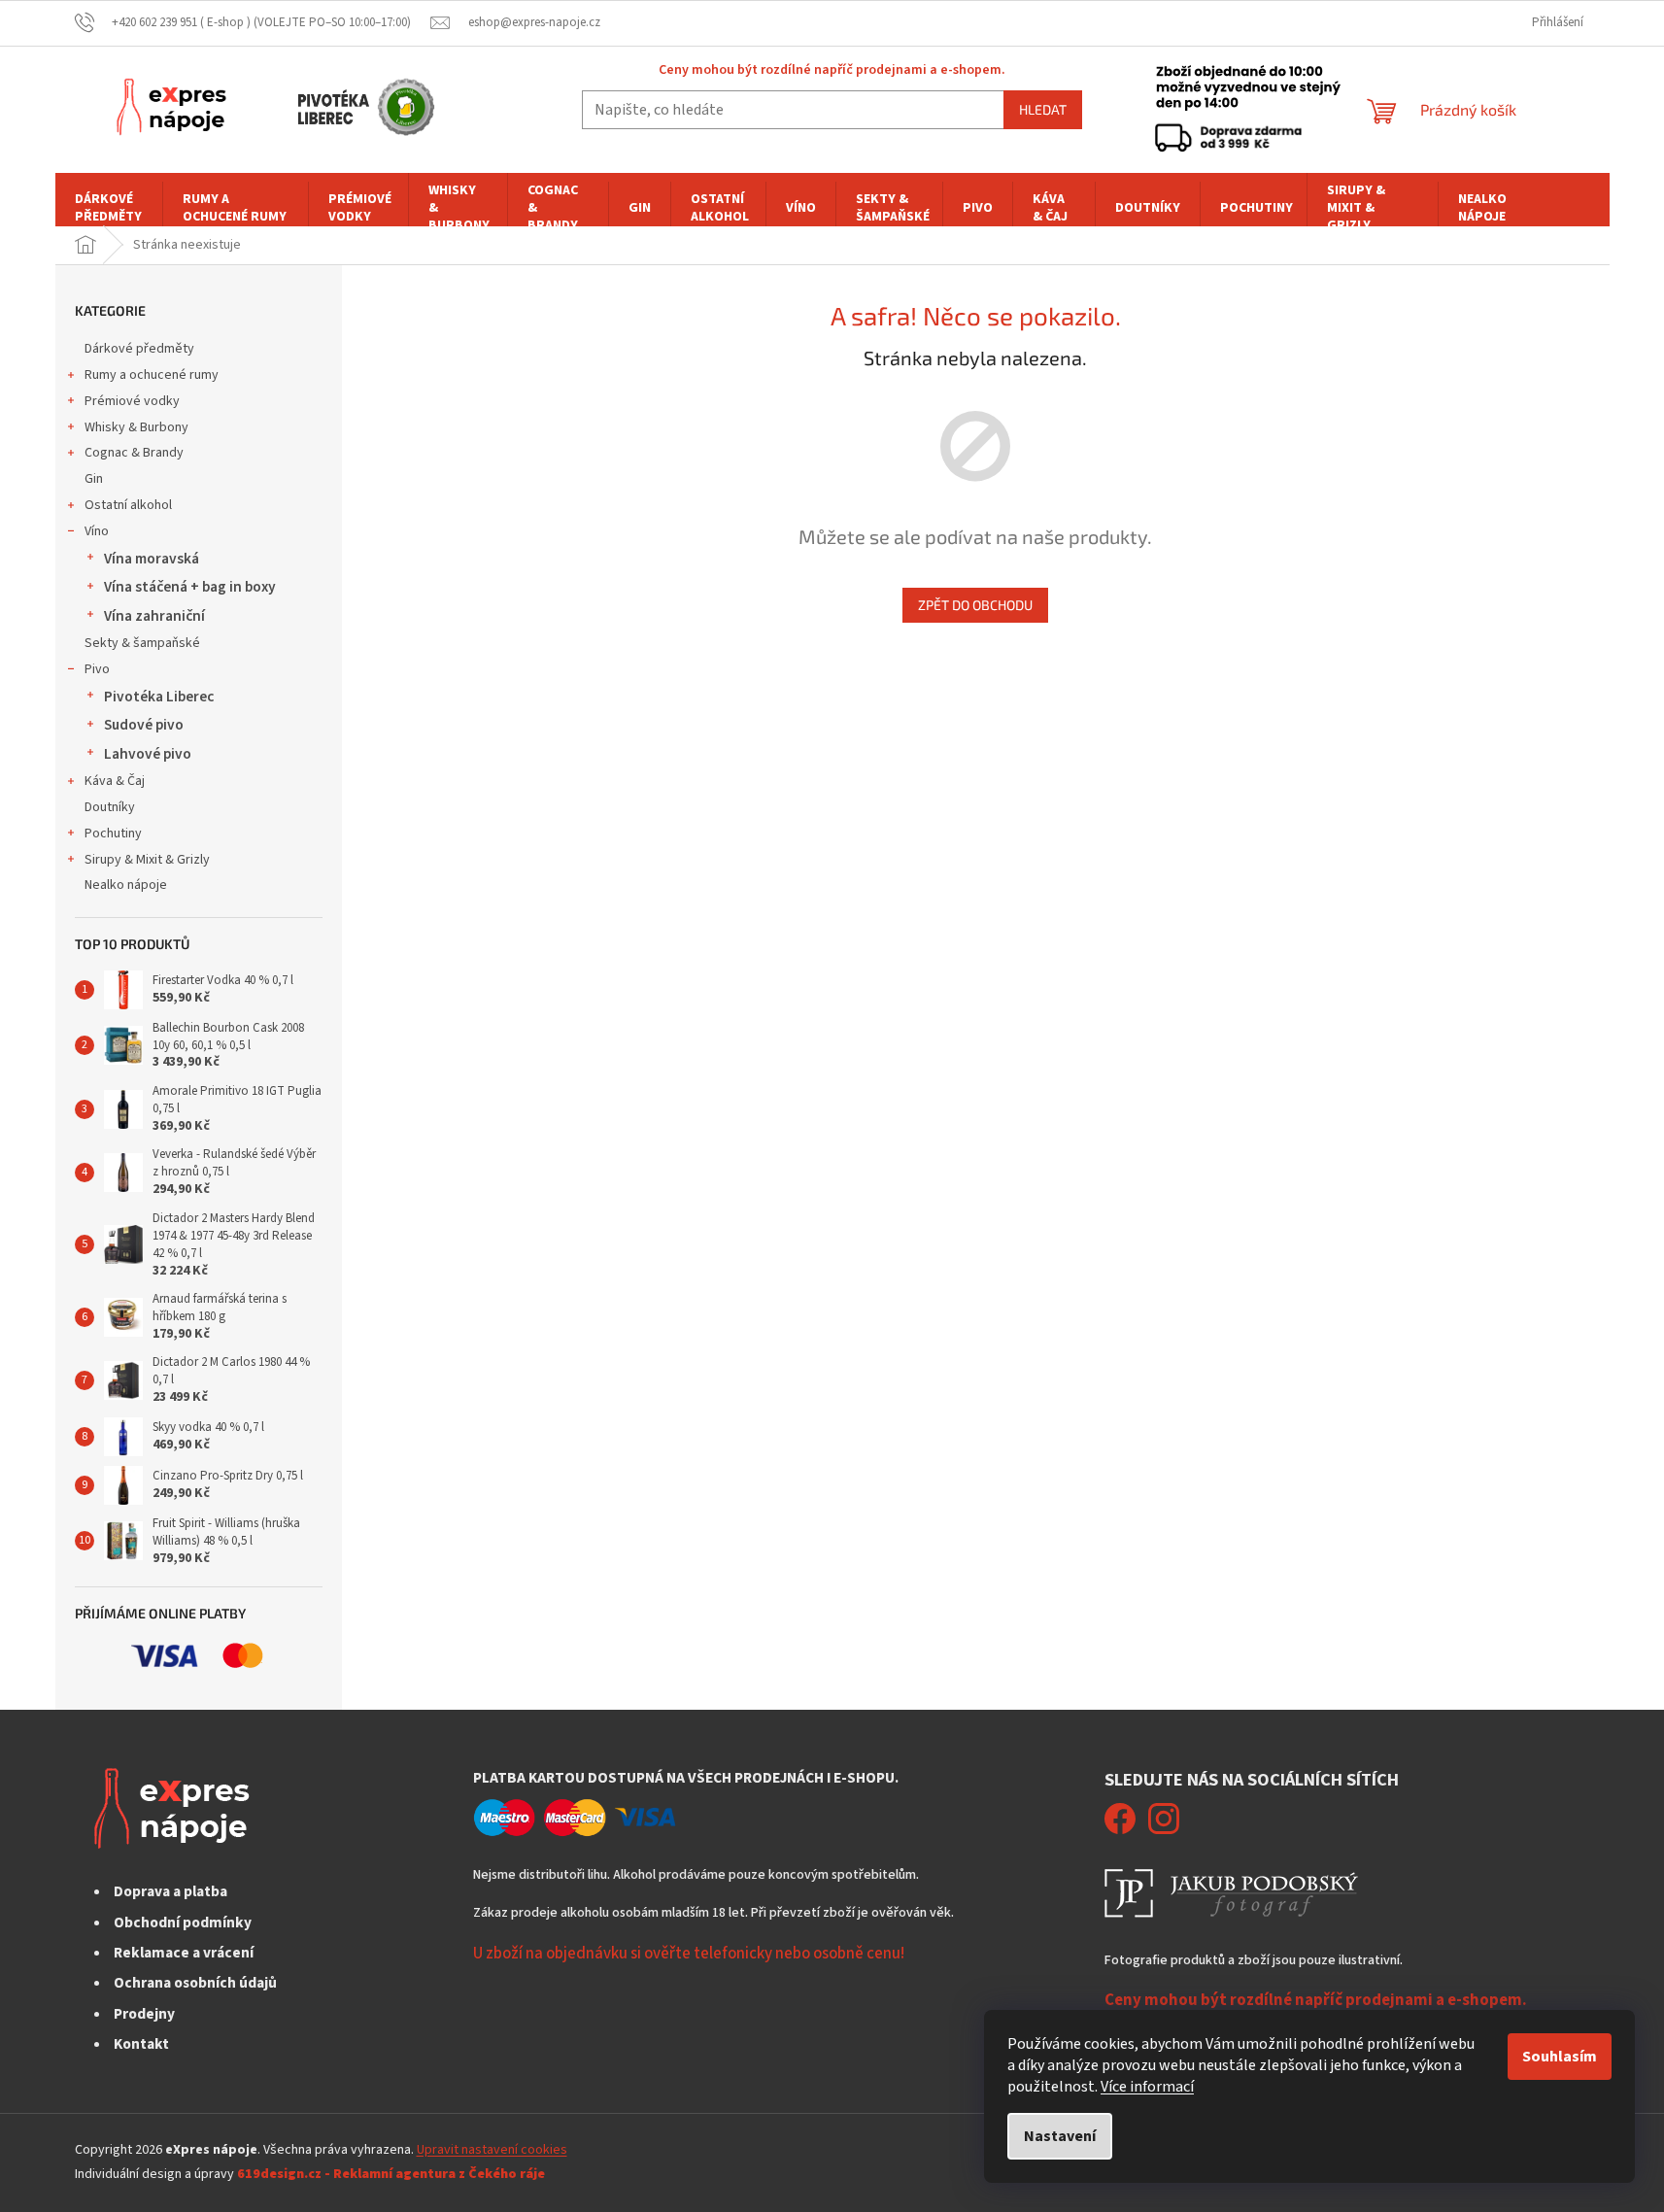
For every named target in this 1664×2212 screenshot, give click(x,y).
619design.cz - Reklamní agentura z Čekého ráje (391, 2174)
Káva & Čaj (115, 781)
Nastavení (1060, 2136)
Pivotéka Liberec (159, 697)
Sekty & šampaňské (142, 643)
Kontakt (141, 2044)
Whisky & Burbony (136, 427)
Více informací (1147, 2087)
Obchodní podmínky (183, 1923)
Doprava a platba (170, 1891)
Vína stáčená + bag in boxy (190, 587)
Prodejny (144, 2014)
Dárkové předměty (139, 349)
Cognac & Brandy (134, 453)
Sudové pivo (144, 725)
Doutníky (110, 807)
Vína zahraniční (154, 616)
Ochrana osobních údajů (195, 1983)
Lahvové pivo (148, 754)
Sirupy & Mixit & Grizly (147, 860)
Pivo (97, 669)
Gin (94, 479)
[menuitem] (109, 208)
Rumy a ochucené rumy (152, 375)
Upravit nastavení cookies (492, 2150)
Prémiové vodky (132, 401)
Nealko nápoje (126, 885)
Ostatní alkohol (128, 505)
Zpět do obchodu (975, 605)
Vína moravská (152, 559)
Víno (97, 531)
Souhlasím (1560, 2057)
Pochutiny (113, 834)
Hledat (1043, 109)
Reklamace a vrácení (184, 1953)
